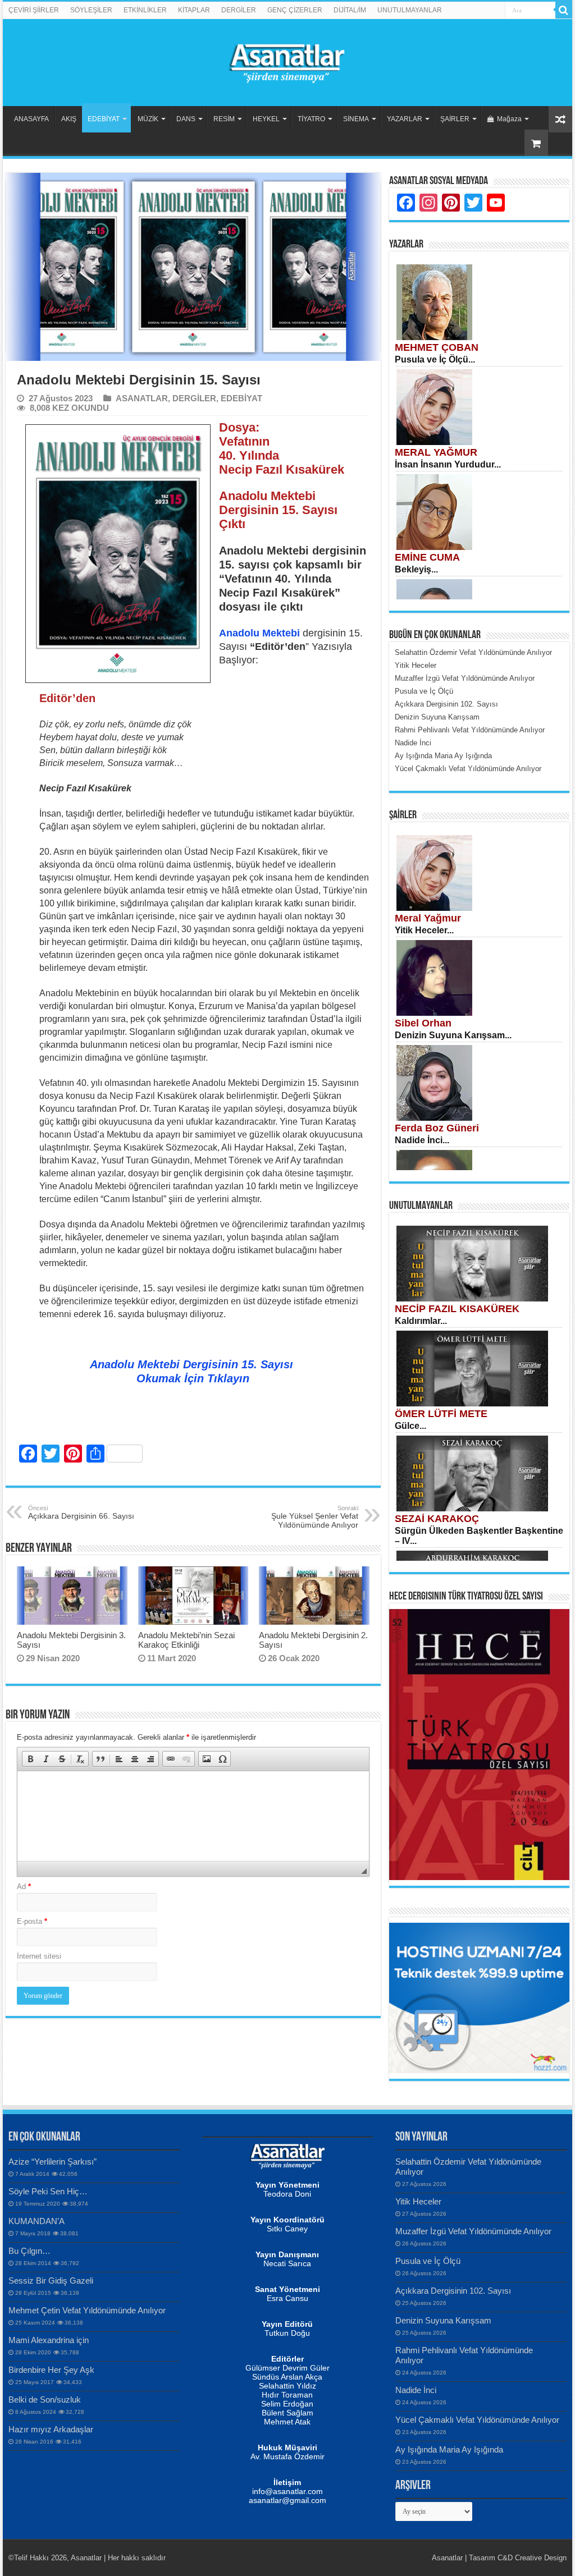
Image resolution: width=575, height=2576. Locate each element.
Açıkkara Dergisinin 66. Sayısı (81, 1512)
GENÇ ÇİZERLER (295, 10)
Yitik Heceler (418, 2201)
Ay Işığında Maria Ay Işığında (449, 2449)
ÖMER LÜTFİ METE (441, 1414)
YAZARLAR (405, 119)
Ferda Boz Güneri (437, 1128)
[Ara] (564, 10)
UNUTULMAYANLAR (410, 10)
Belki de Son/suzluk (45, 2399)
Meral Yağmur (428, 918)
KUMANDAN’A (36, 2221)
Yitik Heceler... (424, 930)
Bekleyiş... (416, 569)
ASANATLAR (142, 398)
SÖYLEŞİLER (91, 10)
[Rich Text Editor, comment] (193, 1816)
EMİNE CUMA (427, 557)
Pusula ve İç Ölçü (428, 2261)
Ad (24, 1887)
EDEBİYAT (104, 119)
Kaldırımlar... (421, 1321)
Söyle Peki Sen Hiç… (48, 2191)
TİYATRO (311, 119)
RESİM (224, 119)
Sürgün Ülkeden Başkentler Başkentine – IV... (479, 1536)
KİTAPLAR (194, 10)
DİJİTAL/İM (350, 10)
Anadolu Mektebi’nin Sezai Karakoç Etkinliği (186, 1640)
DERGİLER (239, 10)
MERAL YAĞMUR (436, 452)
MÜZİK (148, 119)
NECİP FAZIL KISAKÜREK (457, 1309)
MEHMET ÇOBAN (437, 347)
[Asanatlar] (287, 61)
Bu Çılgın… (29, 2251)
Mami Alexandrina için (49, 2340)
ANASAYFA (31, 119)
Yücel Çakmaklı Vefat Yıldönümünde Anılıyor (477, 2420)
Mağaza (509, 119)
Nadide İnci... (422, 1140)
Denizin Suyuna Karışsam (443, 2320)
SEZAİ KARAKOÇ (437, 1519)
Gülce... (410, 1426)
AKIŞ (69, 119)
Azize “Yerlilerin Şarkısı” (53, 2162)
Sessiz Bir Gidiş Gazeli (51, 2281)
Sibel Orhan (423, 1023)
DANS (186, 119)
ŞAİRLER (455, 119)
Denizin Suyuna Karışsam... (453, 1035)
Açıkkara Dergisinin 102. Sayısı (453, 2291)
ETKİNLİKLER (145, 10)
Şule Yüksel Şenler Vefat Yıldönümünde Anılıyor (315, 1517)
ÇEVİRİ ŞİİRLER (34, 10)
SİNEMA (356, 119)
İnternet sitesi (39, 1956)
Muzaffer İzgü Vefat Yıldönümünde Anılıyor (473, 2231)
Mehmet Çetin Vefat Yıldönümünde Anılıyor (87, 2310)
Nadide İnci (416, 2390)
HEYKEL (266, 119)
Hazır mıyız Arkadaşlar (51, 2429)
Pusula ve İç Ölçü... (435, 359)
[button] (30, 1759)
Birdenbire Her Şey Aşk (51, 2370)
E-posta (32, 1921)
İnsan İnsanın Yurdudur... (448, 464)
